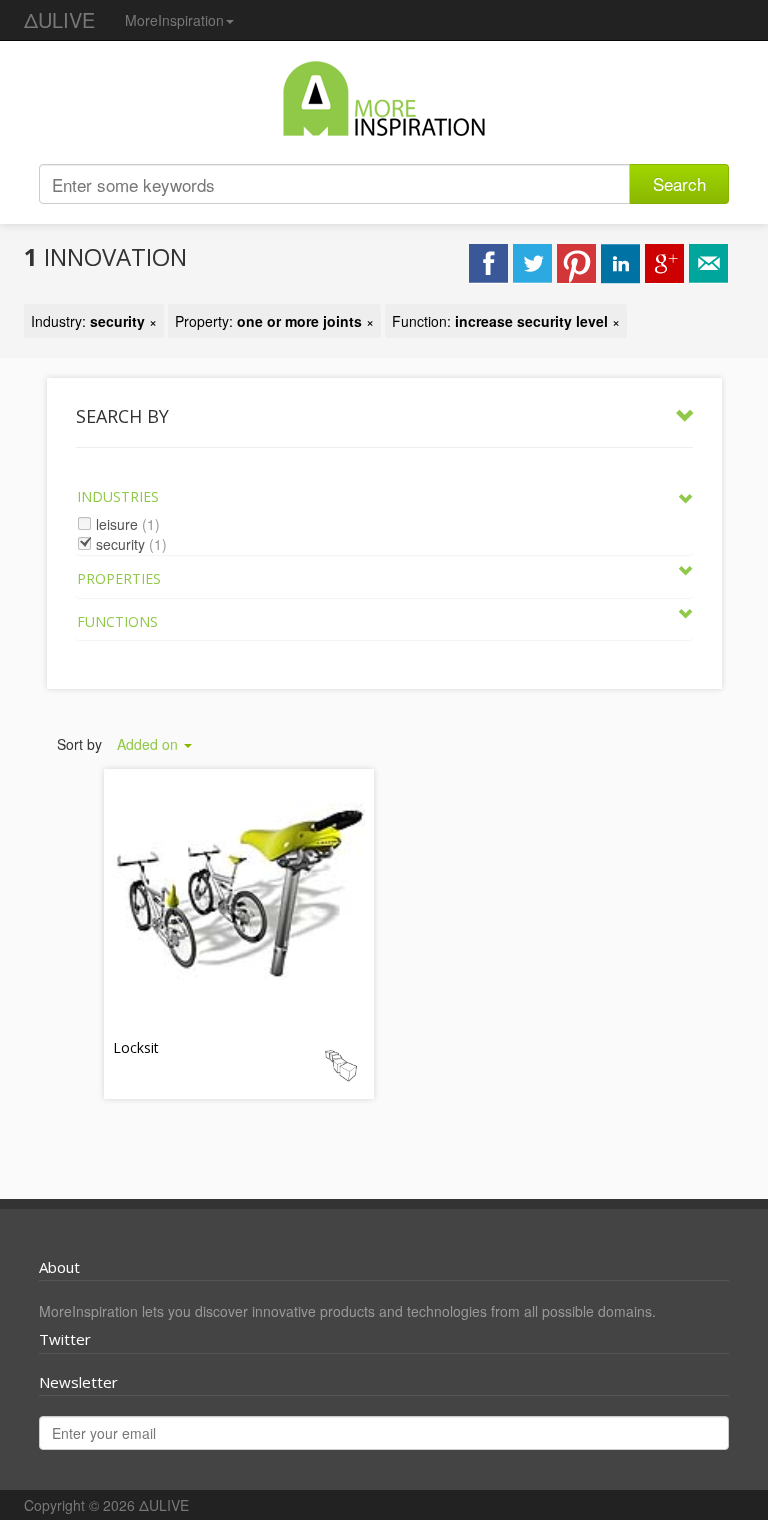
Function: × (506, 321)
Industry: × (94, 321)
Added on (149, 744)
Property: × (274, 321)
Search (679, 183)
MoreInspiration (174, 20)
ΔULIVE (59, 19)
